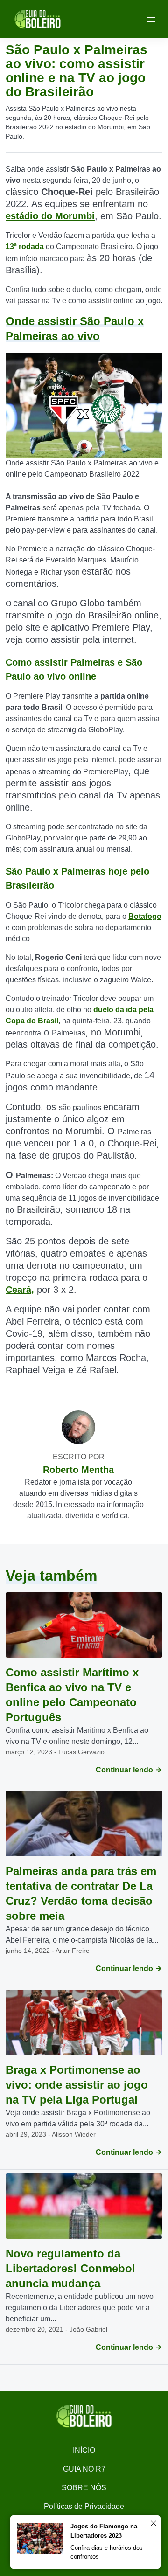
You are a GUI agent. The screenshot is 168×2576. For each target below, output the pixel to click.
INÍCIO (84, 2450)
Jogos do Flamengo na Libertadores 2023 (104, 2531)
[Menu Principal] (151, 19)
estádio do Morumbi (50, 216)
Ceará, (20, 1290)
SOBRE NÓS (84, 2488)
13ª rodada (25, 246)
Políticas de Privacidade (84, 2506)
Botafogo (145, 916)
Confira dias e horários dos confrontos (107, 2552)
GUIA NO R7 (84, 2469)
